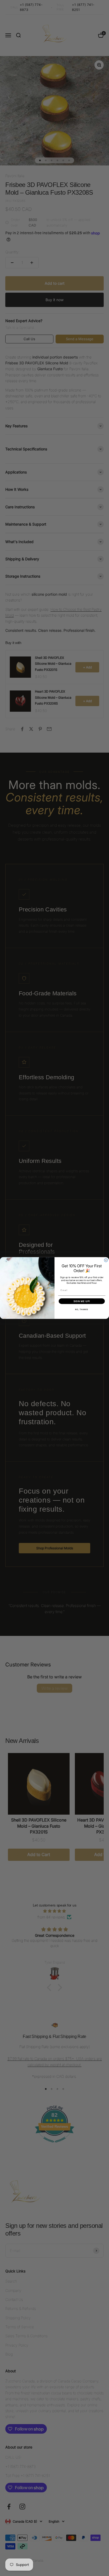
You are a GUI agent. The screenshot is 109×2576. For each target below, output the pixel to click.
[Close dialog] (106, 1260)
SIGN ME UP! (82, 1301)
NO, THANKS (82, 1310)
